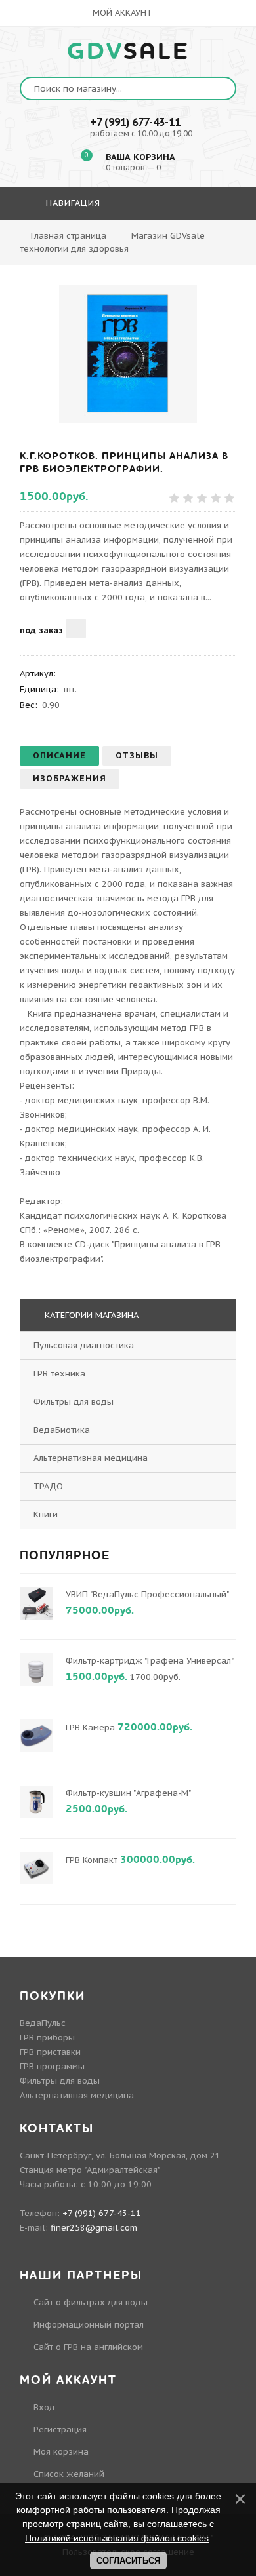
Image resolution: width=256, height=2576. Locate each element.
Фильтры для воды (74, 1402)
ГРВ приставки (50, 2052)
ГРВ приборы (47, 2038)
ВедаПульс (43, 2023)
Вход (44, 2407)
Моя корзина (61, 2452)
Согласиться (128, 2561)
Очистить (197, 241)
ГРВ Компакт (92, 1860)
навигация (72, 203)
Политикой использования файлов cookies (117, 2538)
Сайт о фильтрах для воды (91, 2302)
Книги (46, 1514)
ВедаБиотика (62, 1430)
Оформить (127, 241)
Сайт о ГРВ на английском (88, 2347)
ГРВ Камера (90, 1727)
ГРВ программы (52, 2066)
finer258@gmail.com (94, 2228)
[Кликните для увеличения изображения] (128, 354)
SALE (128, 52)
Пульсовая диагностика (84, 1345)
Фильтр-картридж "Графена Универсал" (149, 1661)
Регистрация (60, 2430)
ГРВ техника (59, 1374)
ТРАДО (48, 1486)
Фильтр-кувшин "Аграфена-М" (128, 1793)
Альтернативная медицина (91, 1458)
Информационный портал (89, 2325)
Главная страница (69, 236)
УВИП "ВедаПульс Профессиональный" (147, 1594)
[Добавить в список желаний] (76, 629)
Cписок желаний (69, 2474)
